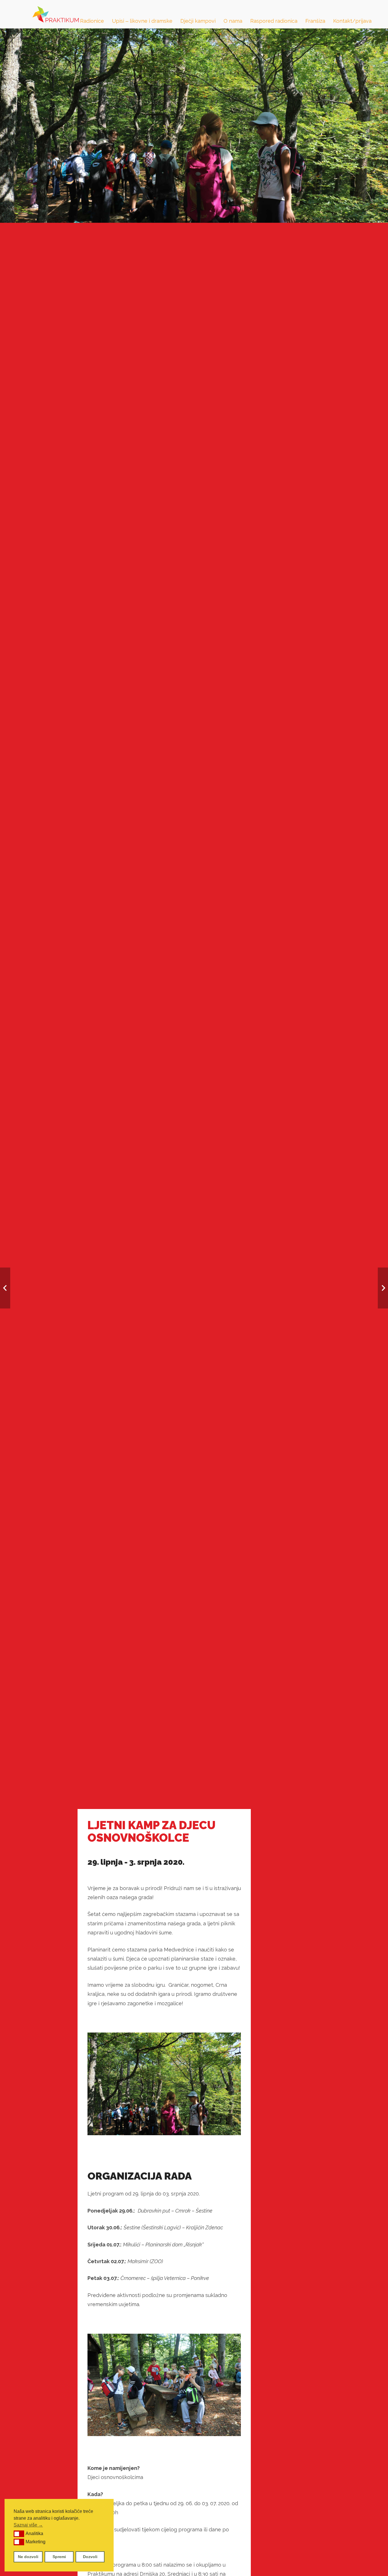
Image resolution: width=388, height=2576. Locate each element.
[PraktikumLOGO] (56, 14)
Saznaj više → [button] (28, 2525)
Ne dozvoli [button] (28, 2557)
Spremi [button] (59, 2557)
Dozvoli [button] (90, 2557)
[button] (19, 2534)
